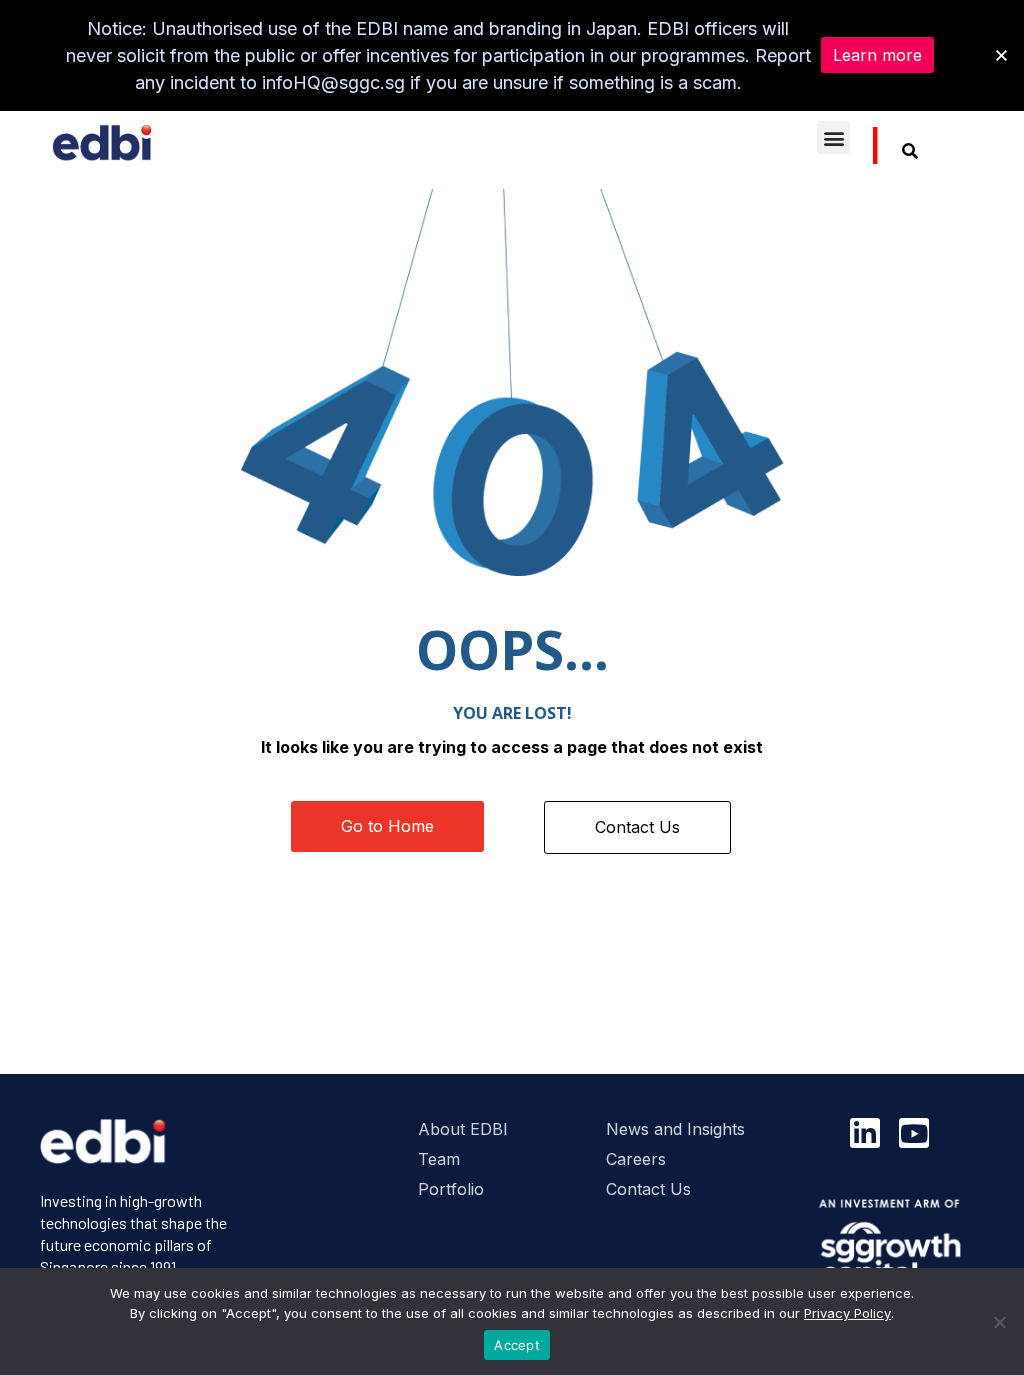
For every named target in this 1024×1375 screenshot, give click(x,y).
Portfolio (451, 1189)
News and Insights (675, 1129)
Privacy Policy (847, 1313)
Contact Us (648, 1189)
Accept (517, 1345)
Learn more (877, 55)
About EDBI (463, 1129)
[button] (833, 137)
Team (439, 1159)
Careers (636, 1159)
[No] (999, 1322)
